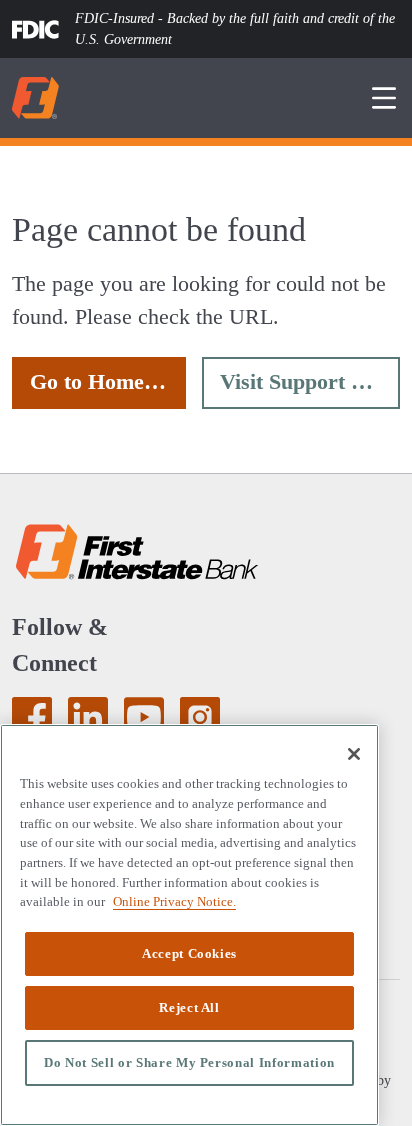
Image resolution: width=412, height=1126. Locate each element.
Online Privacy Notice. (166, 901)
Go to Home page (108, 381)
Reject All (189, 1007)
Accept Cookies (189, 953)
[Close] (354, 754)
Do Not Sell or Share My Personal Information (189, 1062)
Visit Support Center (310, 381)
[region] (189, 925)
